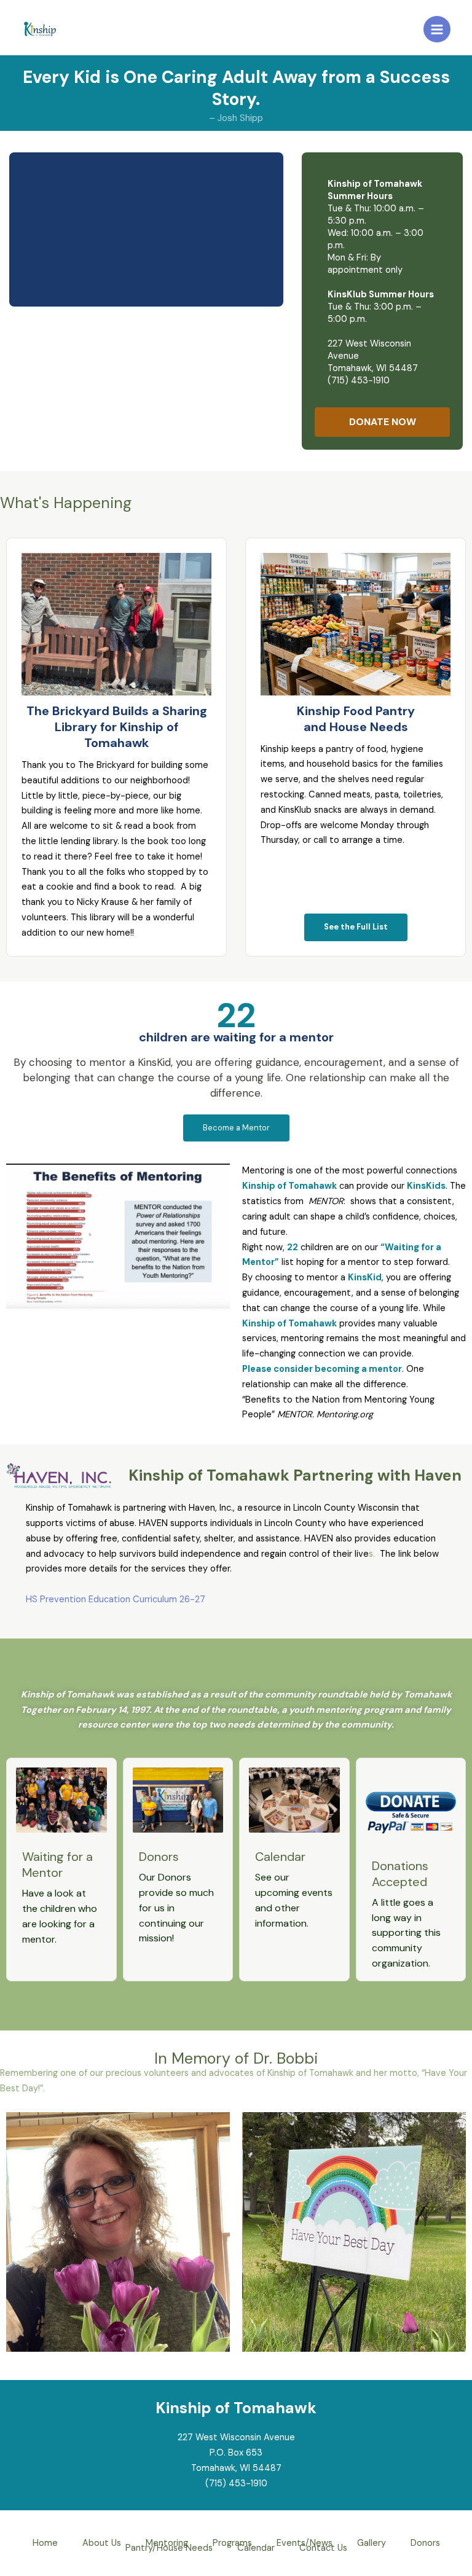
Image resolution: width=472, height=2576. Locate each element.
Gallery (372, 2544)
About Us (102, 2544)
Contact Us (323, 2549)
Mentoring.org (345, 1415)
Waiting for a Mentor (57, 1865)
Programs (232, 2544)
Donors (159, 1857)
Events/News (305, 2544)
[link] (106, 765)
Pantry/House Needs (169, 2549)
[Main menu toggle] (437, 29)
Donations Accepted (400, 1874)
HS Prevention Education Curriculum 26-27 (116, 1599)
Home (45, 2544)
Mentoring (167, 2544)
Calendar (280, 1857)
